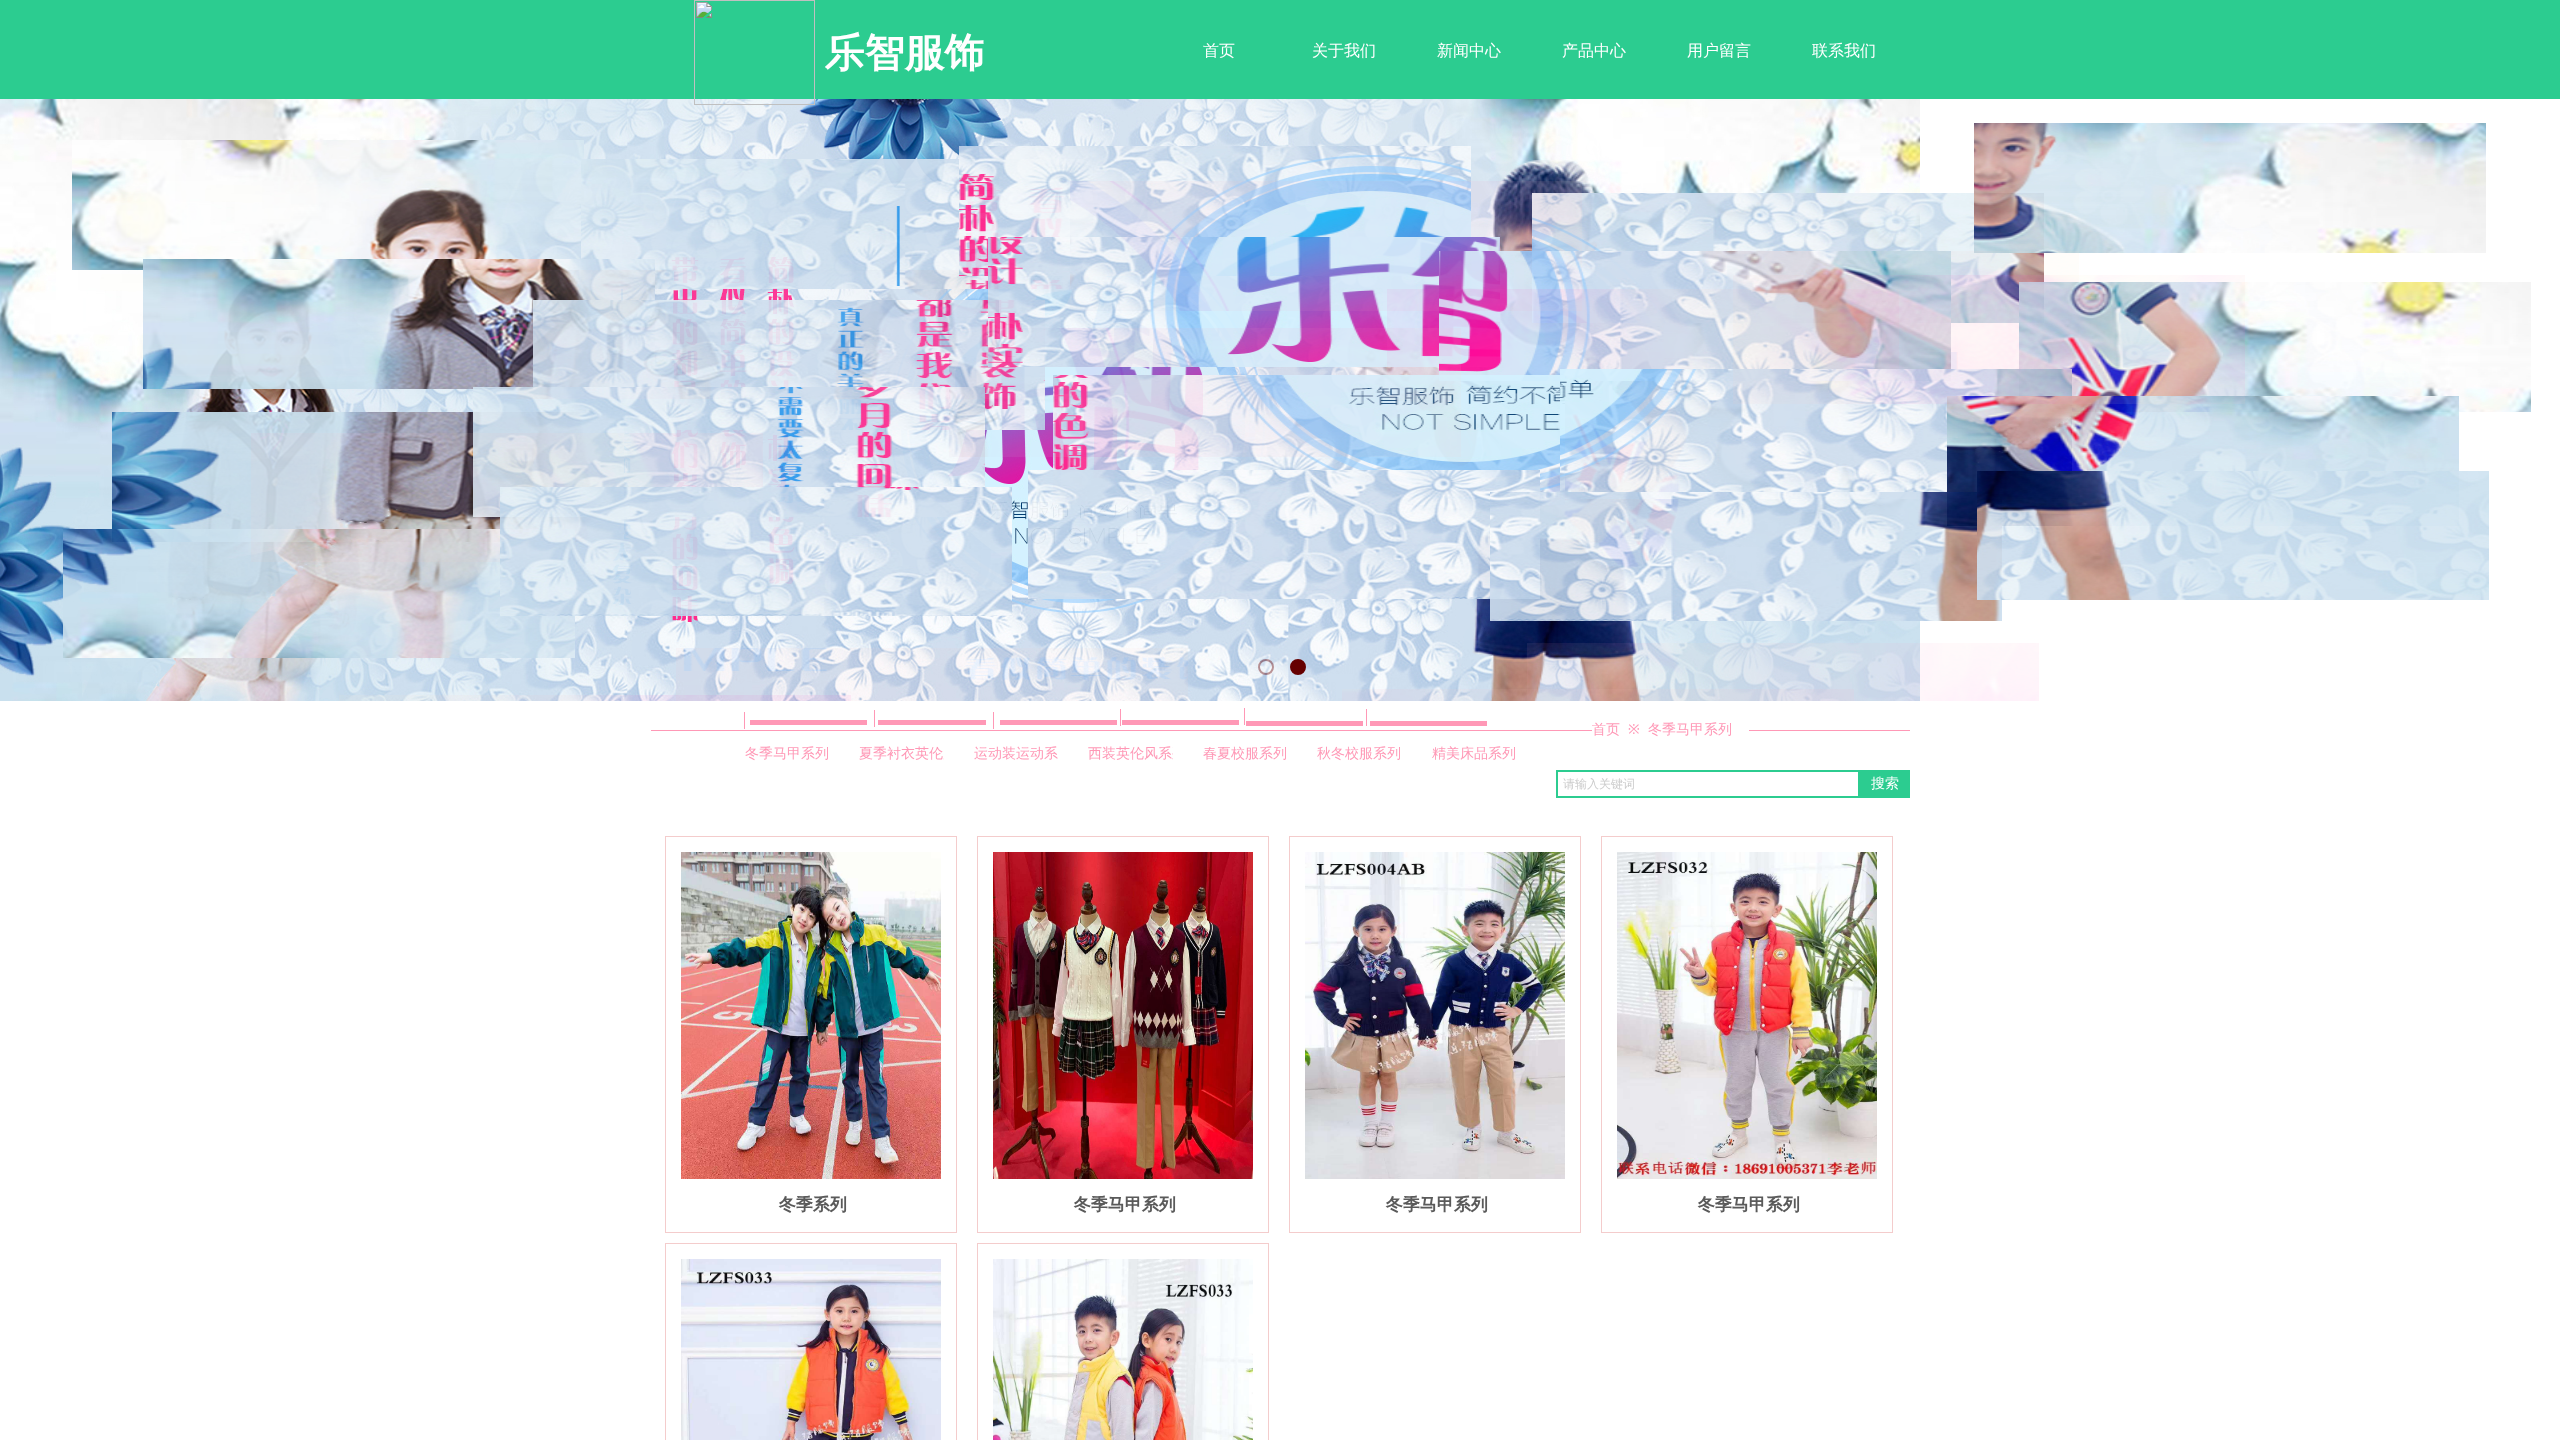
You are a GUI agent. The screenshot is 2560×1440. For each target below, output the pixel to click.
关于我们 (1344, 50)
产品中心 (1594, 50)
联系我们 (1844, 50)
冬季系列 (813, 1204)
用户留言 (1719, 50)
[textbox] (1708, 784)
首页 (1219, 50)
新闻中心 (1469, 50)
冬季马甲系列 (1690, 729)
